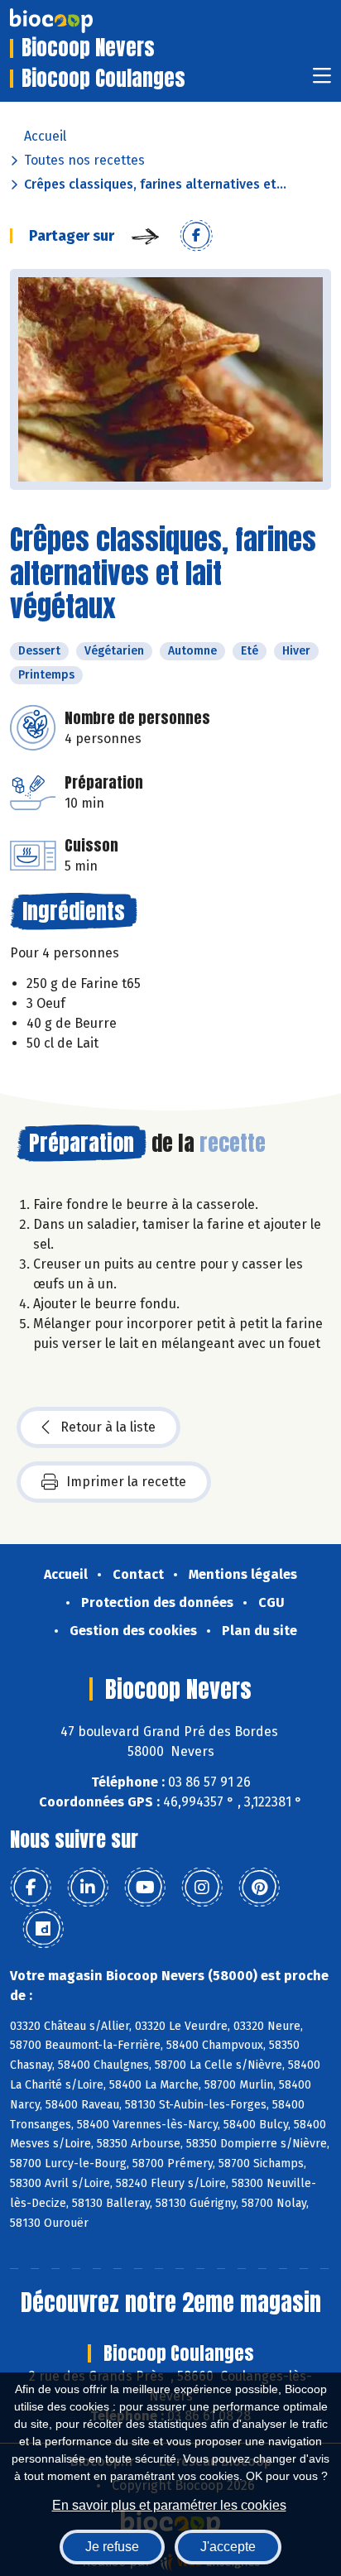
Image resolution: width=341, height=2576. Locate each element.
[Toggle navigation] (322, 81)
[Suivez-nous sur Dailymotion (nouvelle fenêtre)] (43, 1929)
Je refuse (112, 2547)
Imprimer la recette (126, 1482)
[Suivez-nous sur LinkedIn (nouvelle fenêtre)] (88, 1888)
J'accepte (228, 2547)
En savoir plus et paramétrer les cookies (169, 2505)
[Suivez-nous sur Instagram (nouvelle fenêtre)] (202, 1888)
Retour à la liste (108, 1427)
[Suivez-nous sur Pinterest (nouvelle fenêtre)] (259, 1888)
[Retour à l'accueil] (76, 21)
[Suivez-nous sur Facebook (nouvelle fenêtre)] (31, 1888)
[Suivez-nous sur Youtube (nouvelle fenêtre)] (145, 1888)
